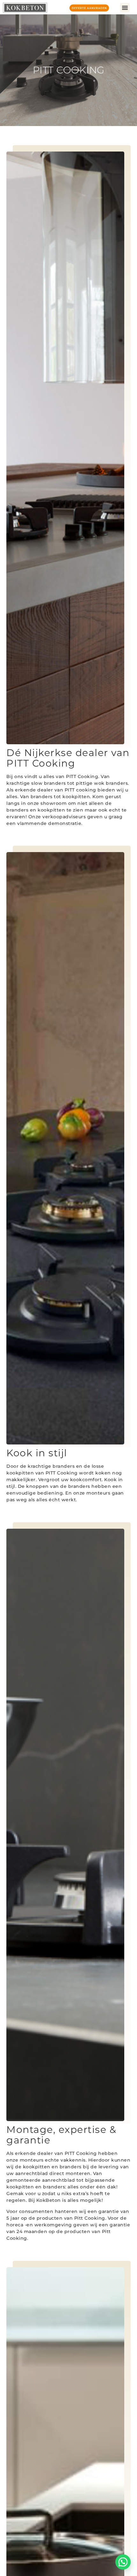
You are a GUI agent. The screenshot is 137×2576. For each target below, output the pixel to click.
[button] (125, 8)
